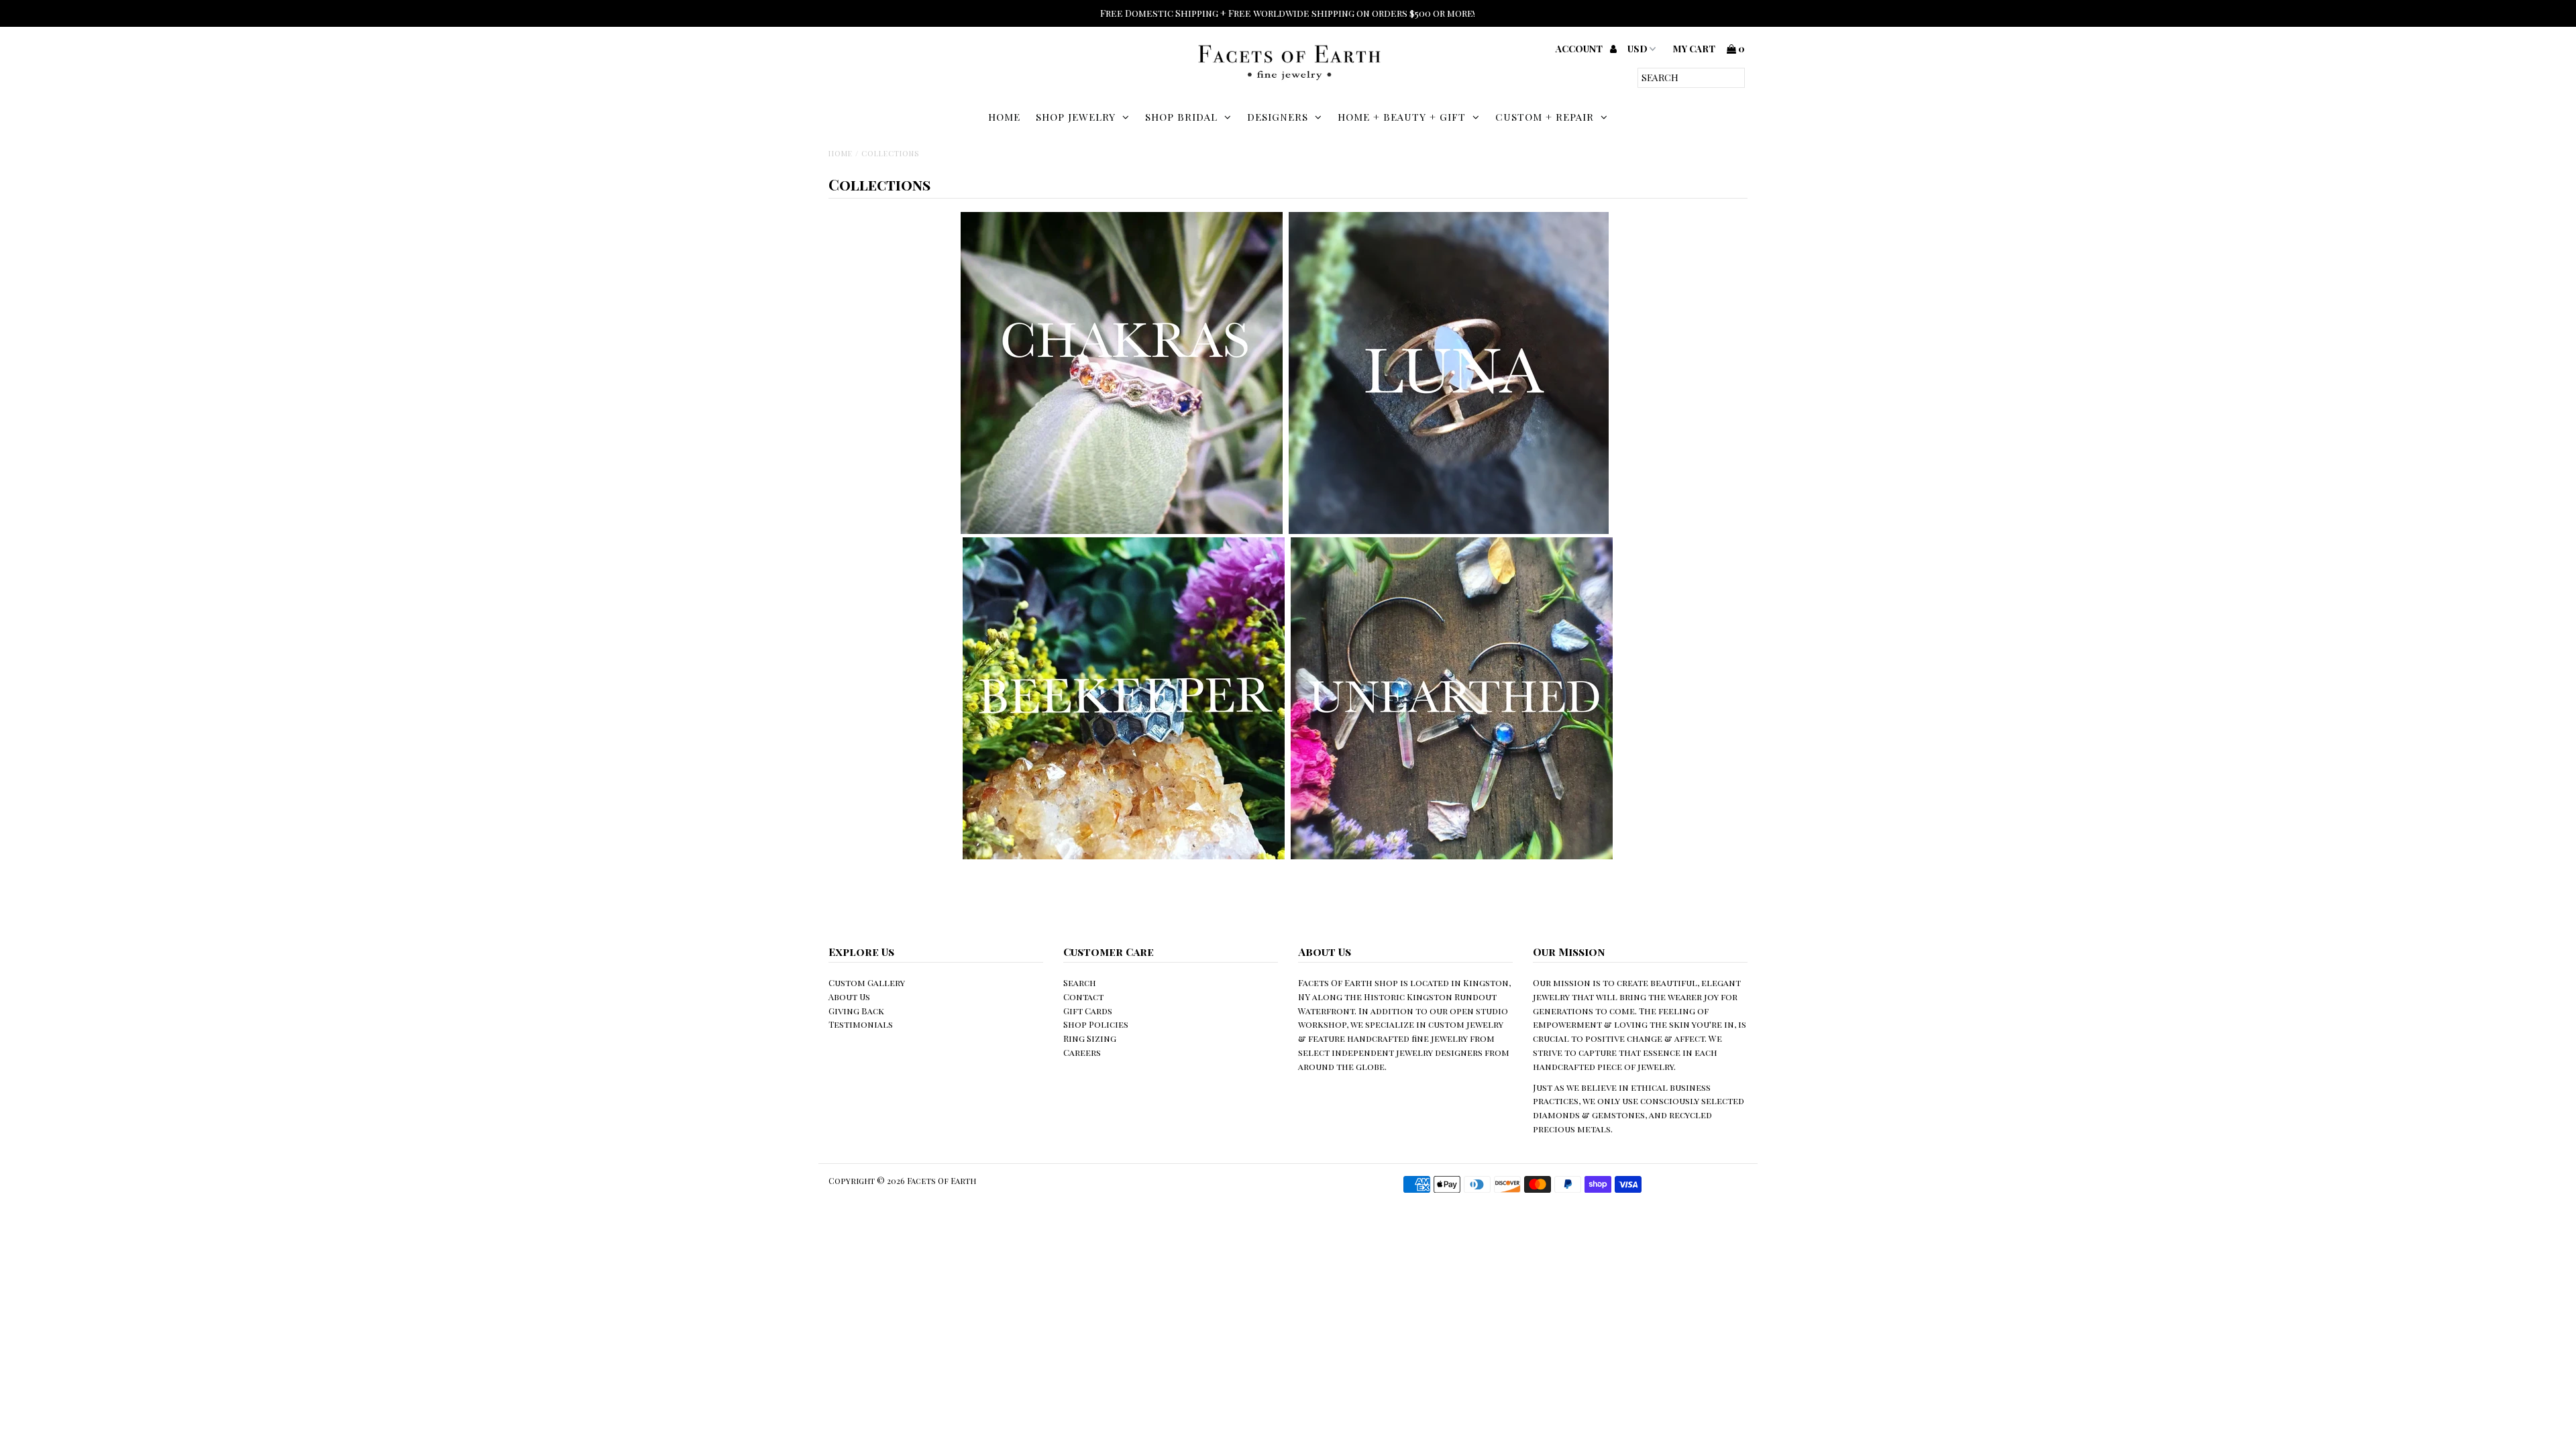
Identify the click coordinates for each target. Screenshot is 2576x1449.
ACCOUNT (1580, 49)
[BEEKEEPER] (1124, 856)
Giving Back (856, 1011)
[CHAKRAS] (1122, 530)
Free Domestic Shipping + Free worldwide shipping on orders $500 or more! (1288, 13)
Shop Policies (1096, 1024)
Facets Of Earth (942, 1181)
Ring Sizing (1090, 1038)
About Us (849, 997)
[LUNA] (1449, 530)
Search (1080, 982)
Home (1004, 117)
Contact (1083, 997)
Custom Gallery (867, 982)
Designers (1278, 117)
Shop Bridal (1181, 117)
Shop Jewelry (1076, 117)
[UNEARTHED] (1452, 856)
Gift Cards (1088, 1011)
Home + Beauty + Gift (1402, 117)
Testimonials (861, 1024)
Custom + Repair (1545, 117)
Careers (1082, 1052)
